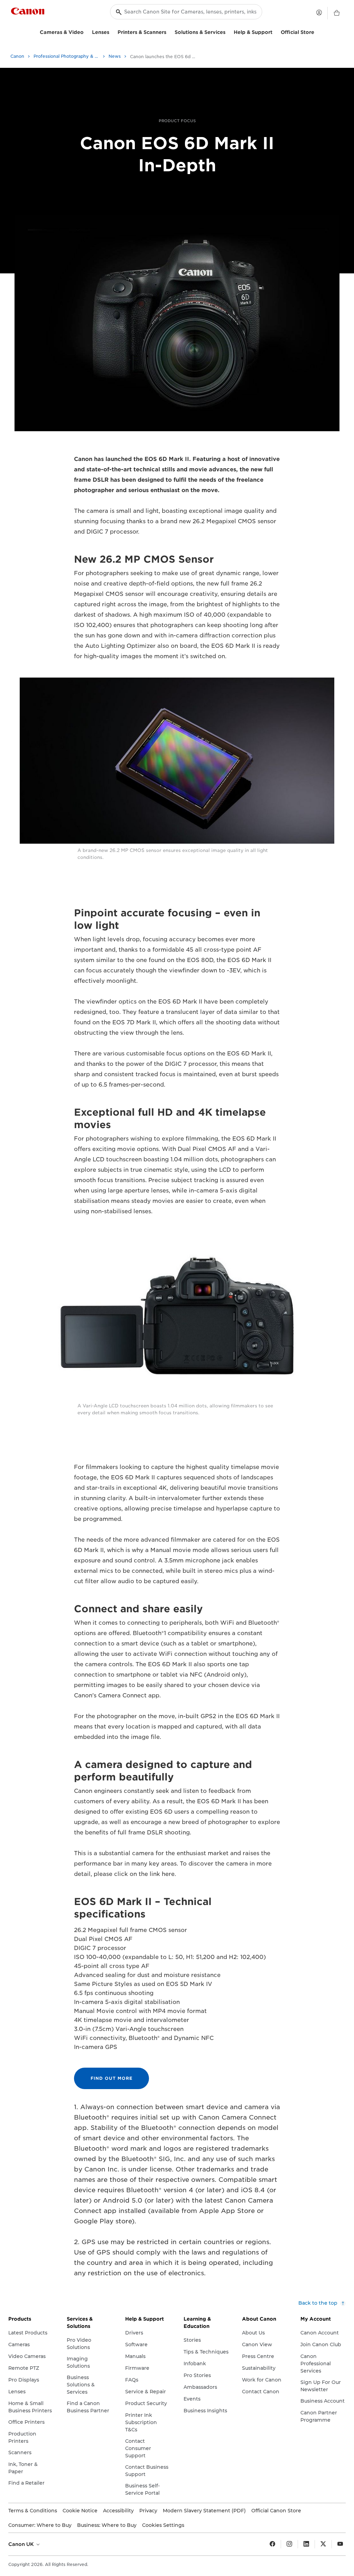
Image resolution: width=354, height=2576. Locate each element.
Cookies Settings (163, 2525)
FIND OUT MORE (111, 2078)
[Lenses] (112, 31)
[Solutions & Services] (228, 31)
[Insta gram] (289, 2544)
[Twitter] (323, 2544)
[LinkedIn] (306, 2544)
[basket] (337, 13)
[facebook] (272, 2544)
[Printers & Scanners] (169, 31)
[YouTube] (340, 2544)
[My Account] (319, 12)
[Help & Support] (275, 31)
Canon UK (22, 2544)
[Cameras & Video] (86, 31)
